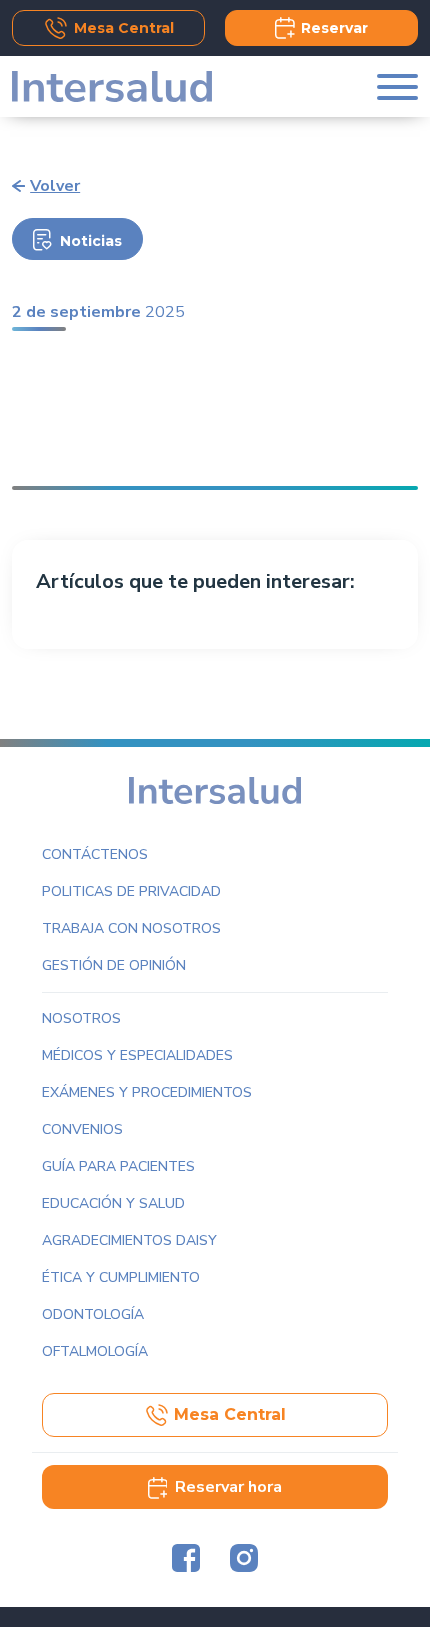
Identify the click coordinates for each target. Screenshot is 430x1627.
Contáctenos (95, 854)
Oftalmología (95, 1351)
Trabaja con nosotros (131, 928)
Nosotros (81, 1018)
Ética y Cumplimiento (121, 1277)
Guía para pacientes (118, 1166)
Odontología (93, 1314)
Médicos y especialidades (137, 1055)
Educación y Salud (113, 1203)
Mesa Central (124, 28)
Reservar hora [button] (228, 1487)
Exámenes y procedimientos (147, 1092)
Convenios (82, 1129)
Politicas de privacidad (131, 891)
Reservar (334, 28)
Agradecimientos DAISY (129, 1240)
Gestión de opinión (114, 965)
